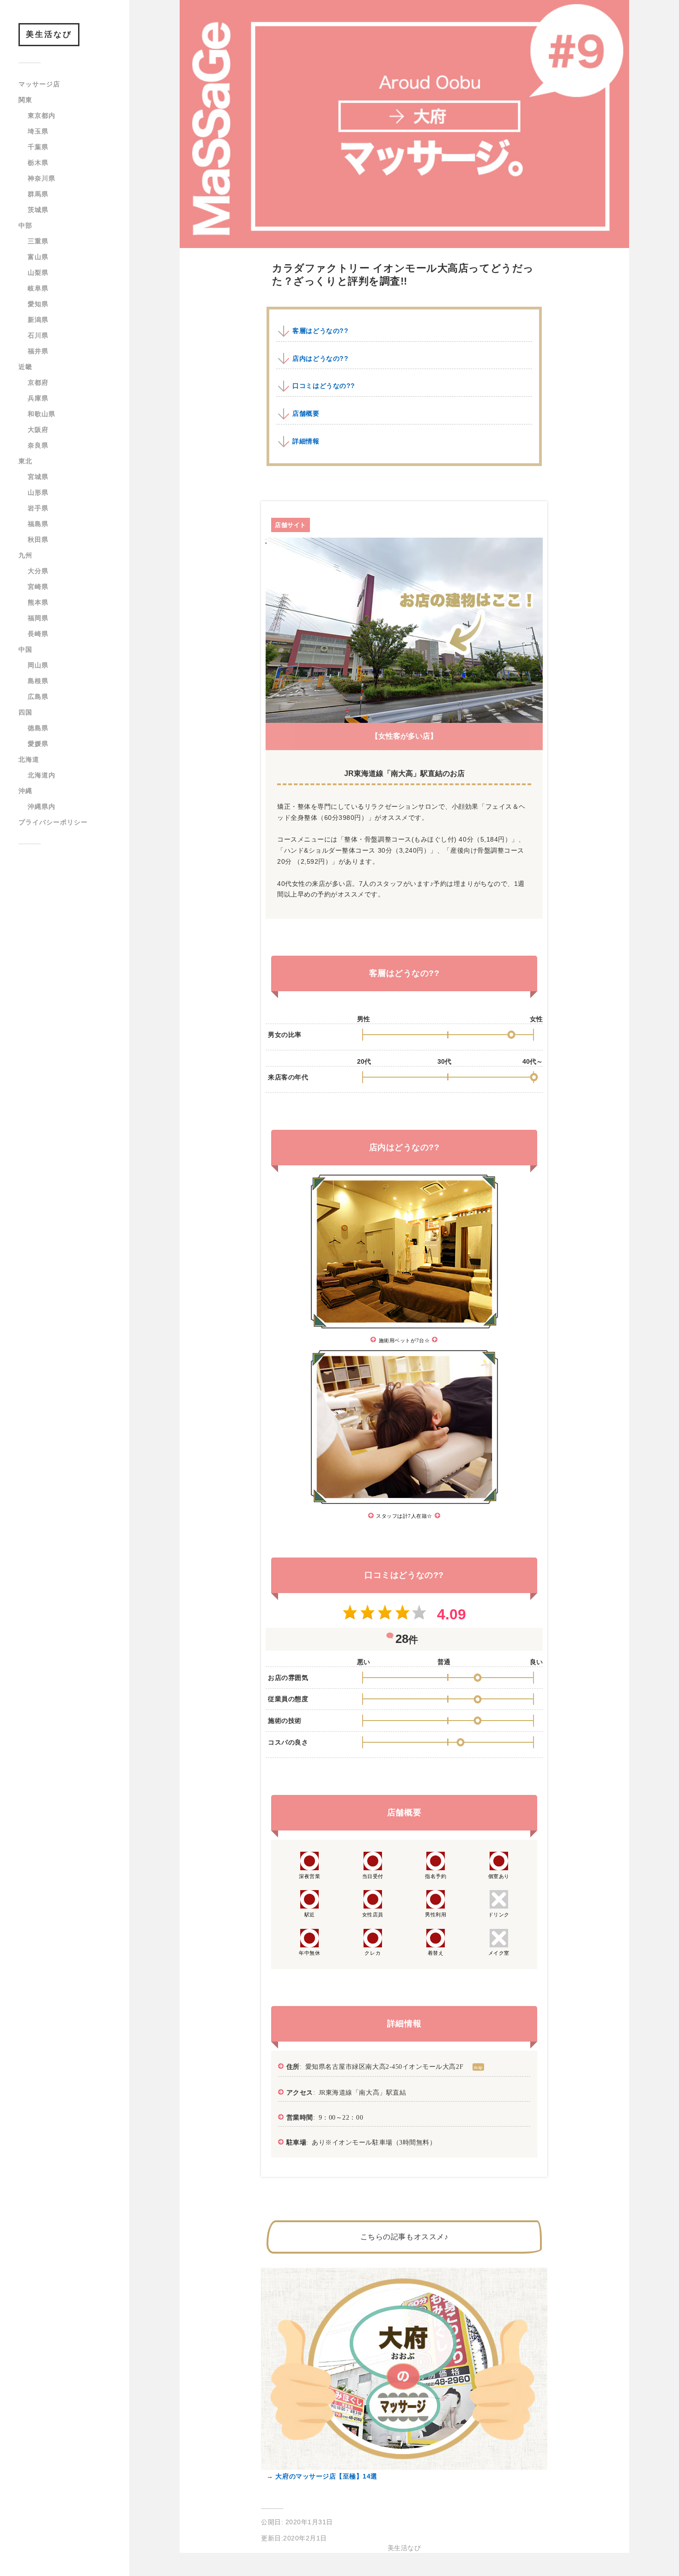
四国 (25, 712)
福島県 (38, 524)
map (478, 2067)
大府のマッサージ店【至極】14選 (325, 2476)
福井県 (38, 351)
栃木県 (38, 163)
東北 (25, 461)
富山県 (38, 257)
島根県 (38, 681)
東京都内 (42, 115)
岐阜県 (38, 288)
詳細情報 (306, 441)
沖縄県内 (42, 806)
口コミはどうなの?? (324, 386)
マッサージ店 (39, 84)
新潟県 (38, 320)
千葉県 (38, 147)
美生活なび (49, 34)
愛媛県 (38, 744)
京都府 (38, 382)
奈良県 (38, 445)
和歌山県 (42, 414)
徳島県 (38, 728)
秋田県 (38, 539)
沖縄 (25, 791)
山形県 (38, 492)
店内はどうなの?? (320, 358)
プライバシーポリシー (53, 822)
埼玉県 (38, 131)
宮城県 (38, 477)
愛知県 (38, 304)
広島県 (38, 697)
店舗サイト (291, 525)
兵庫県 (38, 398)
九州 (25, 555)
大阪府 (38, 430)
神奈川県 (42, 178)
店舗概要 (306, 413)
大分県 (38, 571)
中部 (25, 225)
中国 (25, 649)
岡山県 (38, 665)
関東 (25, 100)
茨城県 (38, 210)
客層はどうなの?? (320, 331)
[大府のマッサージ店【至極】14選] (404, 2467)
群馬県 (38, 194)
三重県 (38, 241)
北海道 (29, 759)
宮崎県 (38, 587)
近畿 (25, 367)
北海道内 (42, 775)
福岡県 (38, 618)
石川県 (38, 335)
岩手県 (38, 508)
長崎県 (38, 634)
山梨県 (38, 273)
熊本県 (38, 602)
